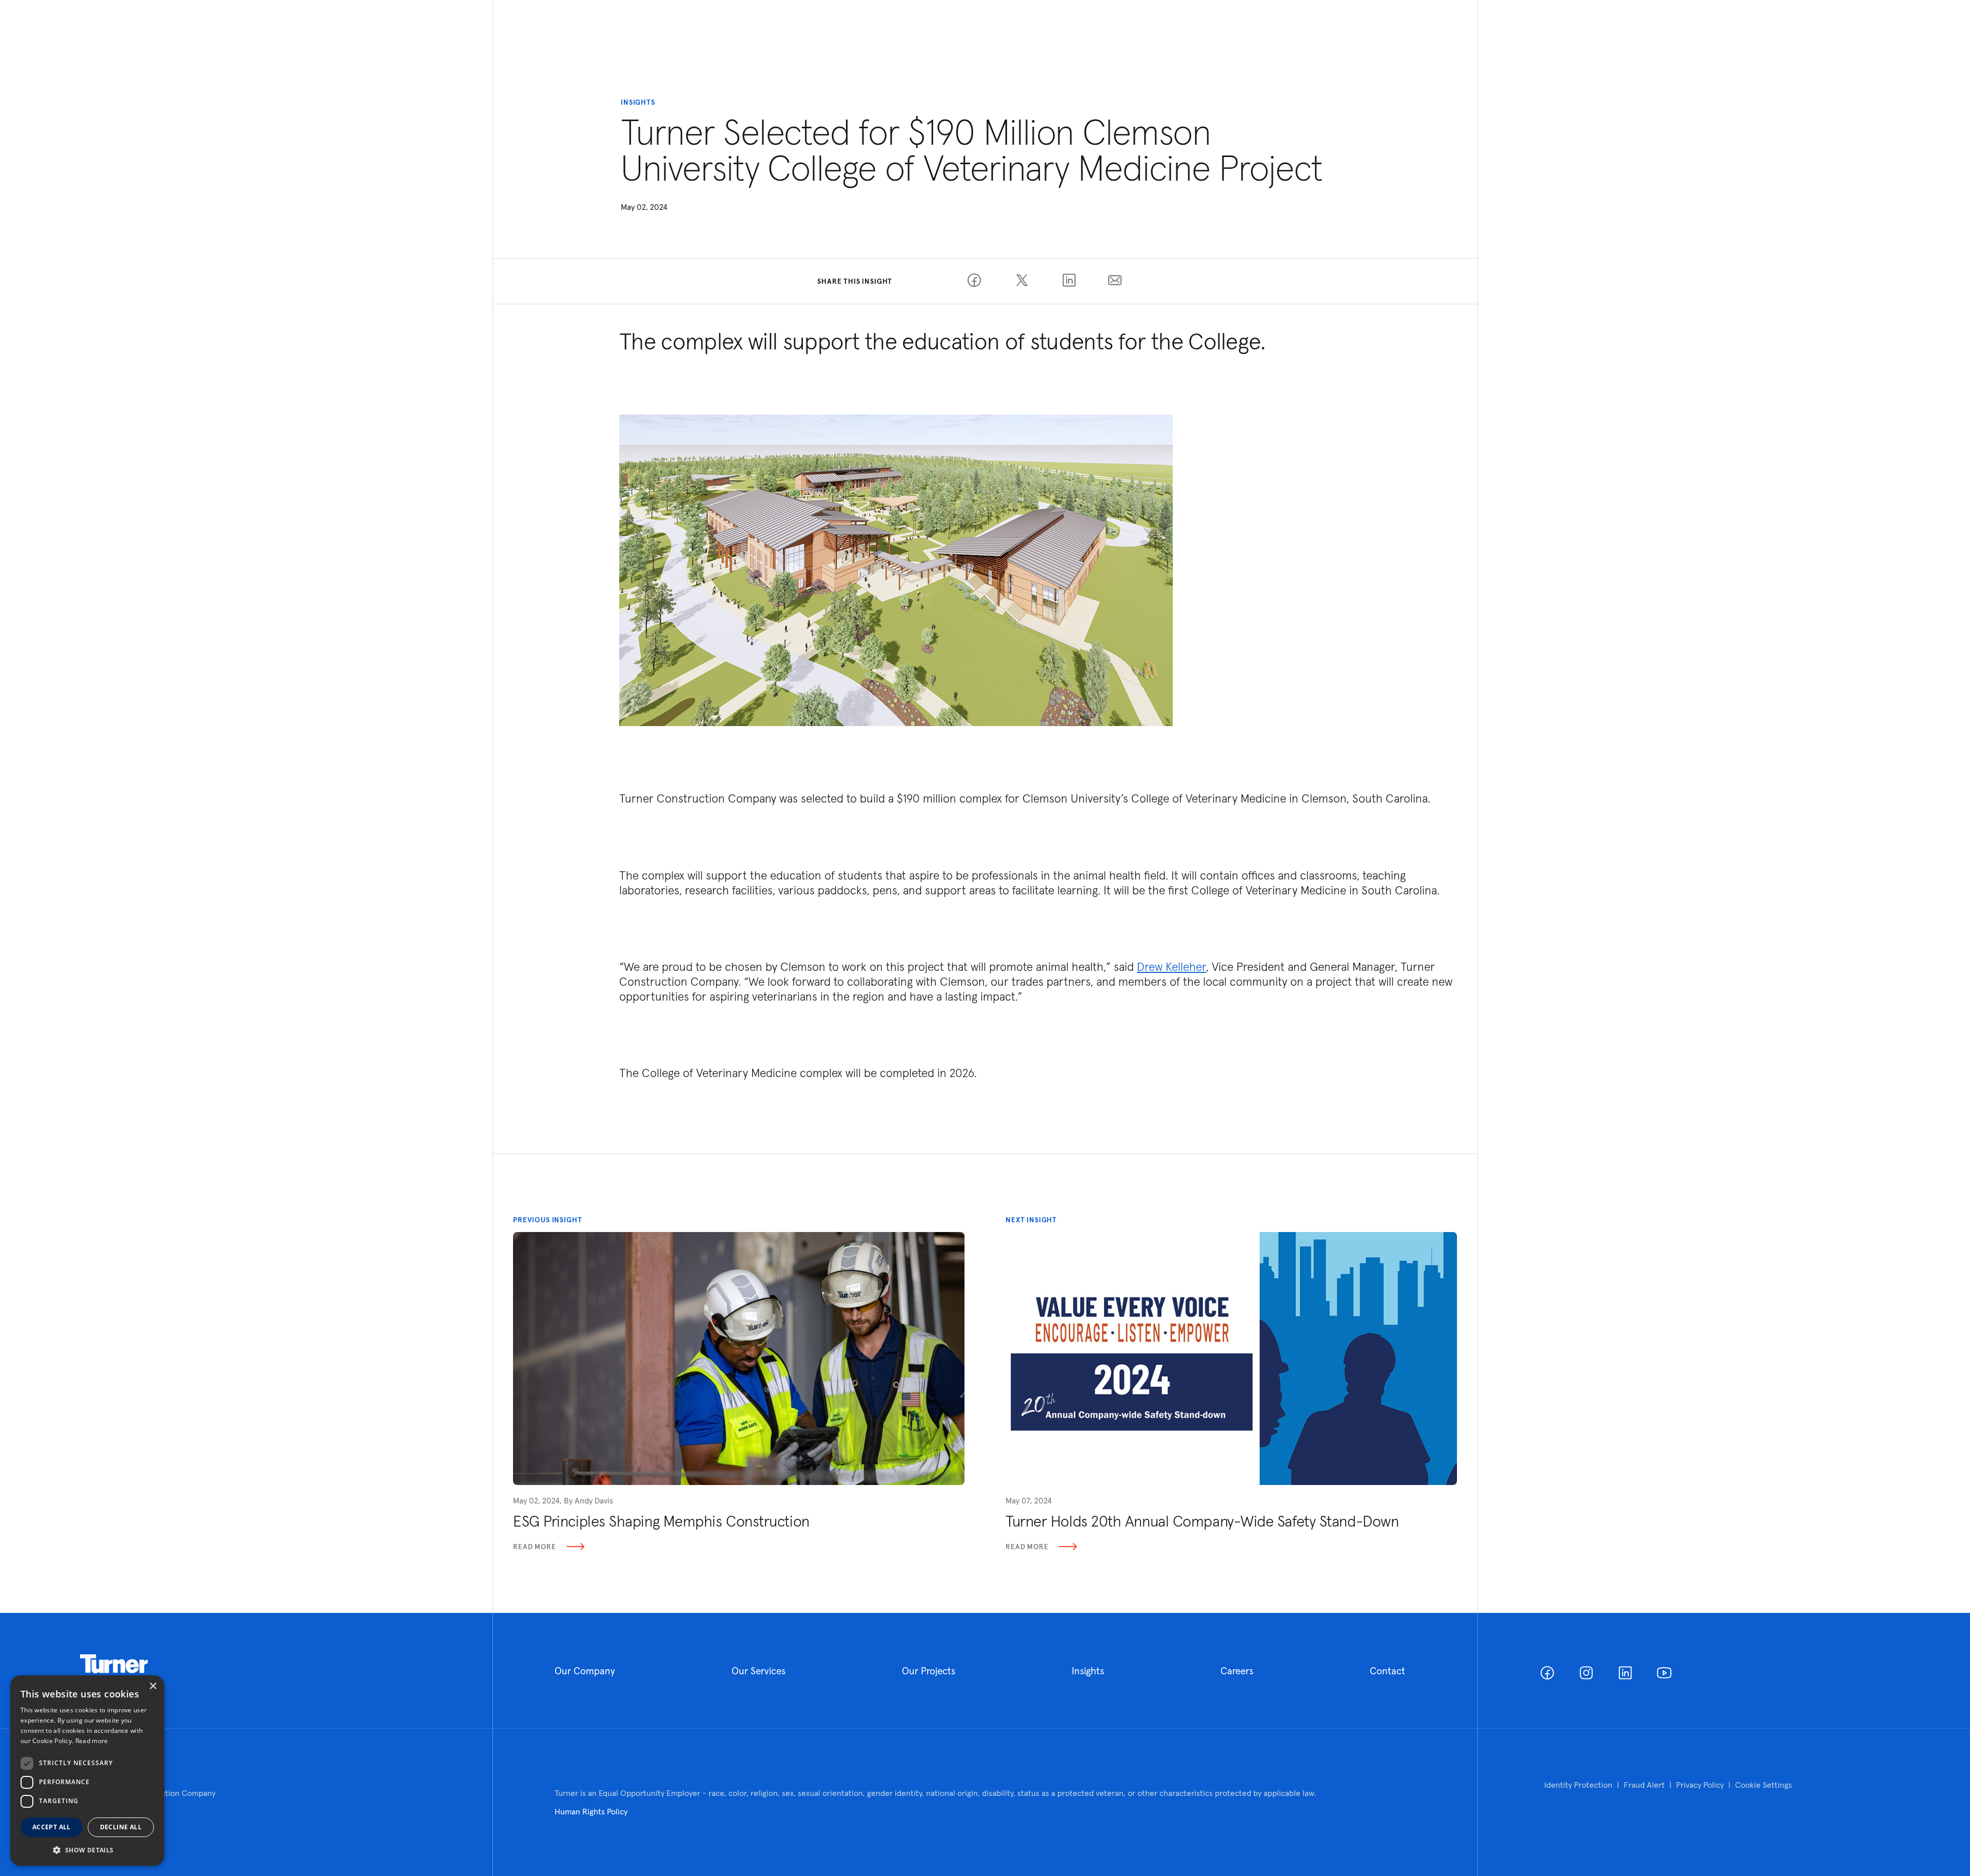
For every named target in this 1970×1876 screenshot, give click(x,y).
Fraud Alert (1644, 1785)
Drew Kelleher (1171, 966)
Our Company (585, 1671)
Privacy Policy (1700, 1785)
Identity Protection (1578, 1785)
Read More (535, 1547)
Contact (1387, 1671)
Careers (1237, 1671)
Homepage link (114, 1664)
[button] (87, 1850)
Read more (92, 1741)
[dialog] (87, 1771)
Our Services (759, 1671)
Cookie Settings (1764, 1785)
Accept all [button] (52, 1827)
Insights (1088, 1671)
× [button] (153, 1686)
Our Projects (929, 1671)
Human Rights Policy (591, 1811)
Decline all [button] (121, 1827)
